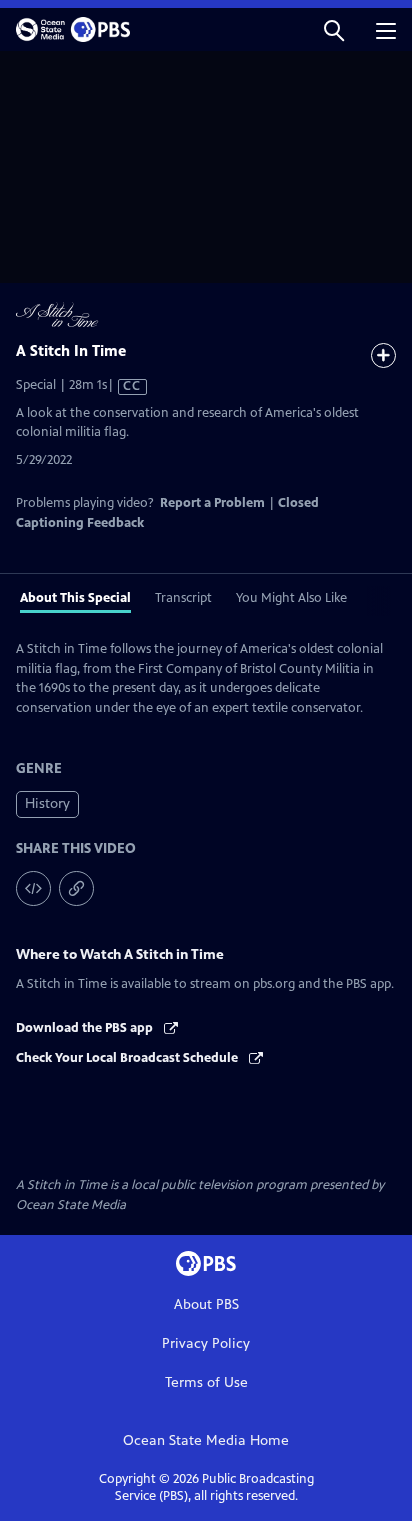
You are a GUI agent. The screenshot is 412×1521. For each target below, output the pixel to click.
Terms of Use (206, 1382)
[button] (334, 29)
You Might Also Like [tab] (291, 598)
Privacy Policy (206, 1343)
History (47, 803)
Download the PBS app (86, 1028)
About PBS (206, 1304)
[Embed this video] (33, 888)
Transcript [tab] (183, 598)
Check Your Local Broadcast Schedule (128, 1058)
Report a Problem (212, 503)
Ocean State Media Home (206, 1440)
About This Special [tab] (75, 598)
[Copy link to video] (76, 888)
